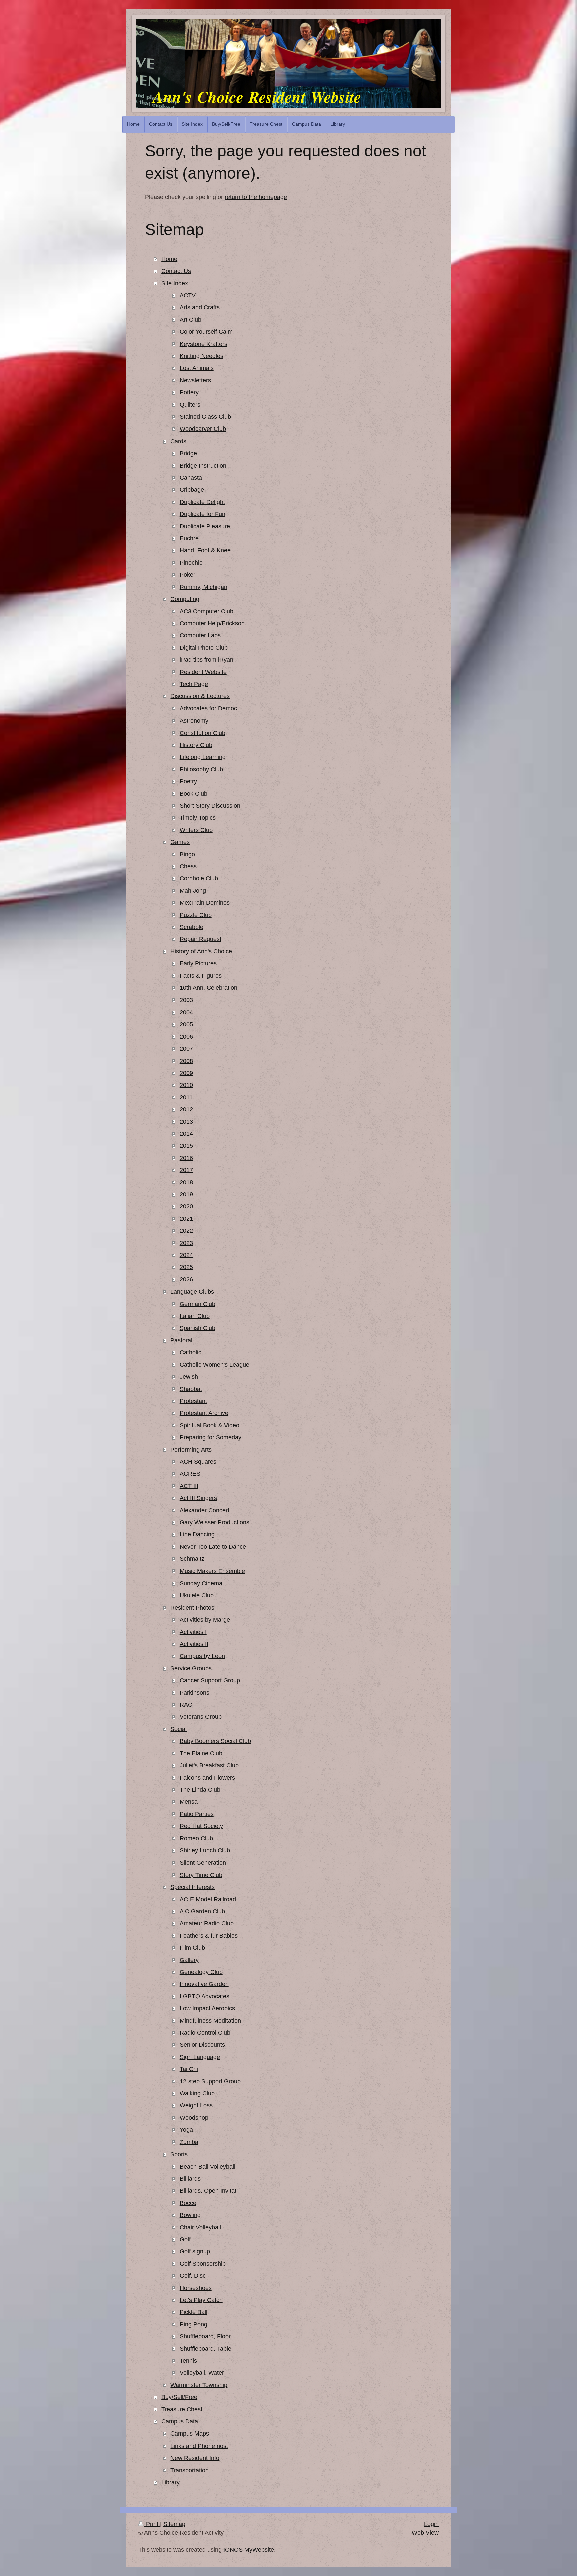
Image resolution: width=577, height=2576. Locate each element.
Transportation (189, 2470)
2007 (186, 1049)
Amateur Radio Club (207, 1923)
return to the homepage (256, 197)
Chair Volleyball (200, 2227)
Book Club (194, 794)
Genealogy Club (201, 1972)
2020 (186, 1206)
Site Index (175, 283)
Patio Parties (197, 1814)
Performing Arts (191, 1450)
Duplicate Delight (202, 502)
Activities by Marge (205, 1620)
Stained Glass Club (205, 417)
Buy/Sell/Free (179, 2397)
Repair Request (201, 939)
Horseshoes (196, 2288)
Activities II (194, 1644)
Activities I (193, 1632)
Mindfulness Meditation (210, 2021)
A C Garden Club (202, 1911)
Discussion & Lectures (200, 696)
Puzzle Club (196, 915)
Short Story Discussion (210, 806)
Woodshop (194, 2118)
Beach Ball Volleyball (208, 2167)
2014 (186, 1134)
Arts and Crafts (200, 307)
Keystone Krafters (204, 344)
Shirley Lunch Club (205, 1850)
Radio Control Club (205, 2033)
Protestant (193, 1401)
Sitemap (174, 2524)
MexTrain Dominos (205, 903)
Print (152, 2524)
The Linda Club (200, 1790)
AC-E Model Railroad (208, 1899)
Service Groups (191, 1668)
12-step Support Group (210, 2081)
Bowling (190, 2215)
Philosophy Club (201, 769)
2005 (186, 1024)
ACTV (188, 295)
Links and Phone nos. (199, 2446)
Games (180, 842)
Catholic (190, 1352)
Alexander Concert (205, 1510)
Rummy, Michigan (204, 587)
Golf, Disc (193, 2276)
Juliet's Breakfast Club (209, 1765)
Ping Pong (194, 2324)
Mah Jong (193, 891)
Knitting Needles (202, 356)
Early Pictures (198, 963)
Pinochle (191, 563)
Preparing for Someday (211, 1437)
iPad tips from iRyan (207, 660)
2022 (186, 1231)
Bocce (188, 2203)
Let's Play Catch (201, 2300)
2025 (186, 1267)
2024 (186, 1255)
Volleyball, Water (202, 2373)
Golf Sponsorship (203, 2264)
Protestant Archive (204, 1413)
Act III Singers (198, 1498)
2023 (186, 1243)
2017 (186, 1170)
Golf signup (195, 2251)
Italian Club (195, 1316)
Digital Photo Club (204, 648)
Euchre (189, 538)
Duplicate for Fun (203, 514)
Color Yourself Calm (206, 332)
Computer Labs (200, 635)
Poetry (188, 781)
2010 (186, 1085)
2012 (186, 1109)
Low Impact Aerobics (207, 2008)
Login (431, 2524)
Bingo (187, 854)
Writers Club (196, 830)
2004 (186, 1012)
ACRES (190, 1474)
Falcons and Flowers (207, 1778)
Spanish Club (198, 1328)
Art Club (190, 320)
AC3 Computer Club (207, 611)
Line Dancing (197, 1534)
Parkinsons (195, 1693)
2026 (186, 1279)
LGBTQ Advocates (205, 1996)
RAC (186, 1705)
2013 (186, 1122)
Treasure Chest (182, 2409)
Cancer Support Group (210, 1680)
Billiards (190, 2179)
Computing (185, 599)
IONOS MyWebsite (249, 2550)
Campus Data (180, 2421)
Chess (188, 866)
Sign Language (200, 2057)
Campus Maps (190, 2434)
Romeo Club (196, 1838)
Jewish (189, 1377)
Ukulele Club (197, 1595)
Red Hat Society (201, 1826)
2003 (186, 1000)
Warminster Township (199, 2385)
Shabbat (191, 1389)
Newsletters (195, 380)
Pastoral (181, 1340)
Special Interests (193, 1887)
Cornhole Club (199, 878)
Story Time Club (201, 1875)
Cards (178, 441)
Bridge (188, 453)
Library (170, 2482)
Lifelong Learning (203, 757)
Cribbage (192, 490)
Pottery (189, 392)
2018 (186, 1182)
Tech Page (194, 684)
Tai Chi (189, 2069)
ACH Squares (198, 1462)
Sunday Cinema (201, 1583)
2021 (186, 1219)
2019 (186, 1194)
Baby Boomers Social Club (215, 1741)
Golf (185, 2239)
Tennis (188, 2361)
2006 (186, 1037)
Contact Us (176, 271)
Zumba (189, 2142)
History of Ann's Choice (201, 951)
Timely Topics (198, 818)
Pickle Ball (194, 2312)
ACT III (189, 1486)
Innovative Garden (204, 1984)
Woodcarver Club (203, 429)
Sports (179, 2154)
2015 (186, 1146)
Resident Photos (192, 1608)
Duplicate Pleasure (205, 526)
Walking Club (197, 2093)
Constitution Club (203, 733)
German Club (198, 1304)
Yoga (186, 2130)
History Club (196, 745)
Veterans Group (201, 1717)
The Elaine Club (201, 1753)
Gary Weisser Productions (215, 1522)
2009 (186, 1073)
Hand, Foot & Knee (205, 550)
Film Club (192, 1948)
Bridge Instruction (203, 466)
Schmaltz (192, 1559)
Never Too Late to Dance (213, 1547)
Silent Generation (203, 1863)
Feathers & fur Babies (209, 1936)
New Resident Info (195, 2458)
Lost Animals (197, 368)
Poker (187, 575)
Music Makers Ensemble (212, 1571)
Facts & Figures (201, 976)
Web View (425, 2533)
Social (178, 1729)
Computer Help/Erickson (212, 623)
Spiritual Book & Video (210, 1425)
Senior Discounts (202, 2045)
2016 (186, 1158)
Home (169, 259)
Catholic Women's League (215, 1365)
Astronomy (194, 721)
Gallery (189, 1960)
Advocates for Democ (208, 708)
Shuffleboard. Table (206, 2349)
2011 (186, 1097)
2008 (186, 1061)
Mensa (189, 1802)
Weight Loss (196, 2105)
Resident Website (203, 672)
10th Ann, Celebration (209, 988)
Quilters (190, 405)
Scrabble (191, 927)
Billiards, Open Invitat (208, 2191)
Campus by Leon (202, 1656)
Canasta (191, 478)
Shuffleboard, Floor (205, 2336)
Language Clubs (192, 1292)
